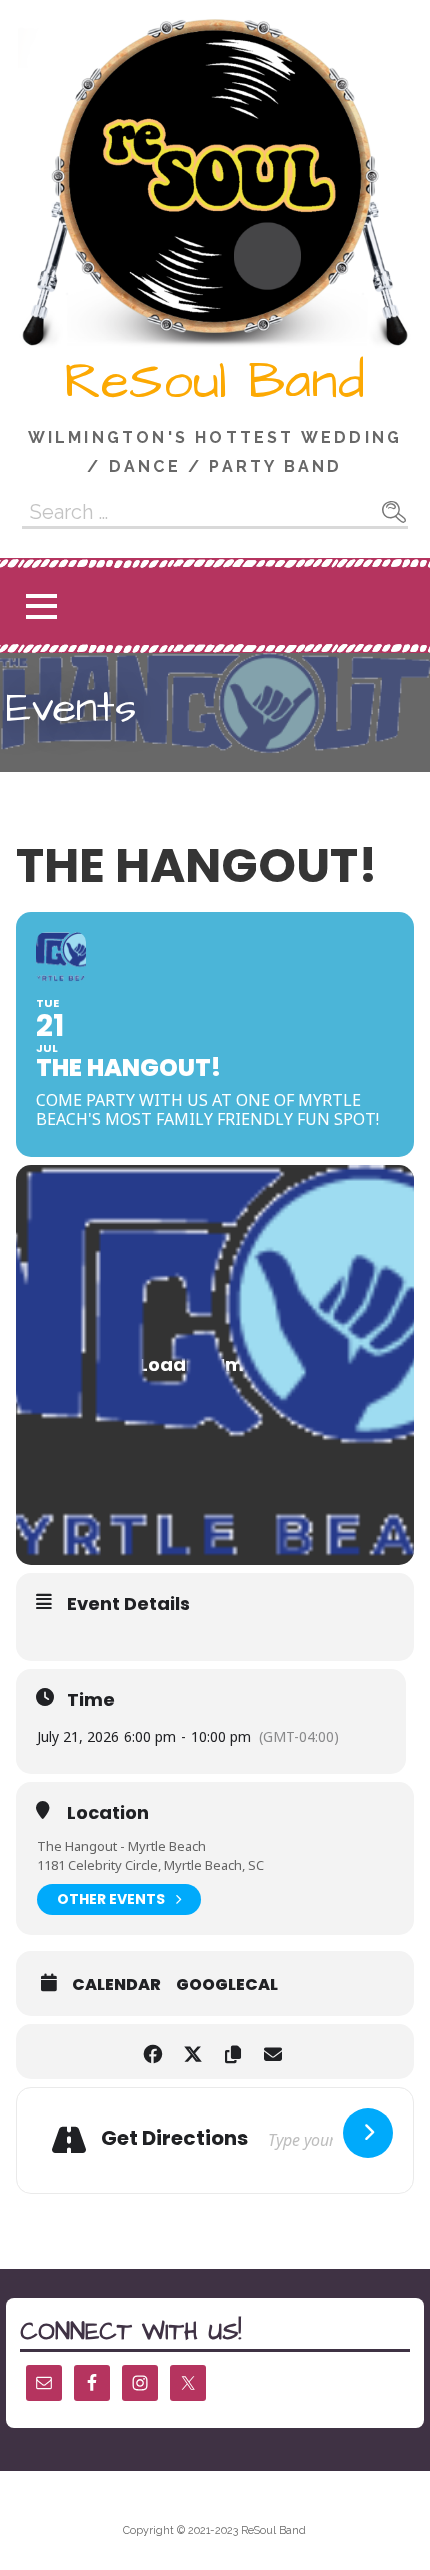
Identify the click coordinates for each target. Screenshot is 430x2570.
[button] (41, 606)
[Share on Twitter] (192, 2051)
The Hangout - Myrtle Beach (121, 1846)
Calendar (116, 1985)
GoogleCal (227, 1985)
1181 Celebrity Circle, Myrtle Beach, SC (150, 1865)
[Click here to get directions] (368, 2133)
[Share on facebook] (152, 2051)
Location (108, 1813)
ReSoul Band (214, 382)
